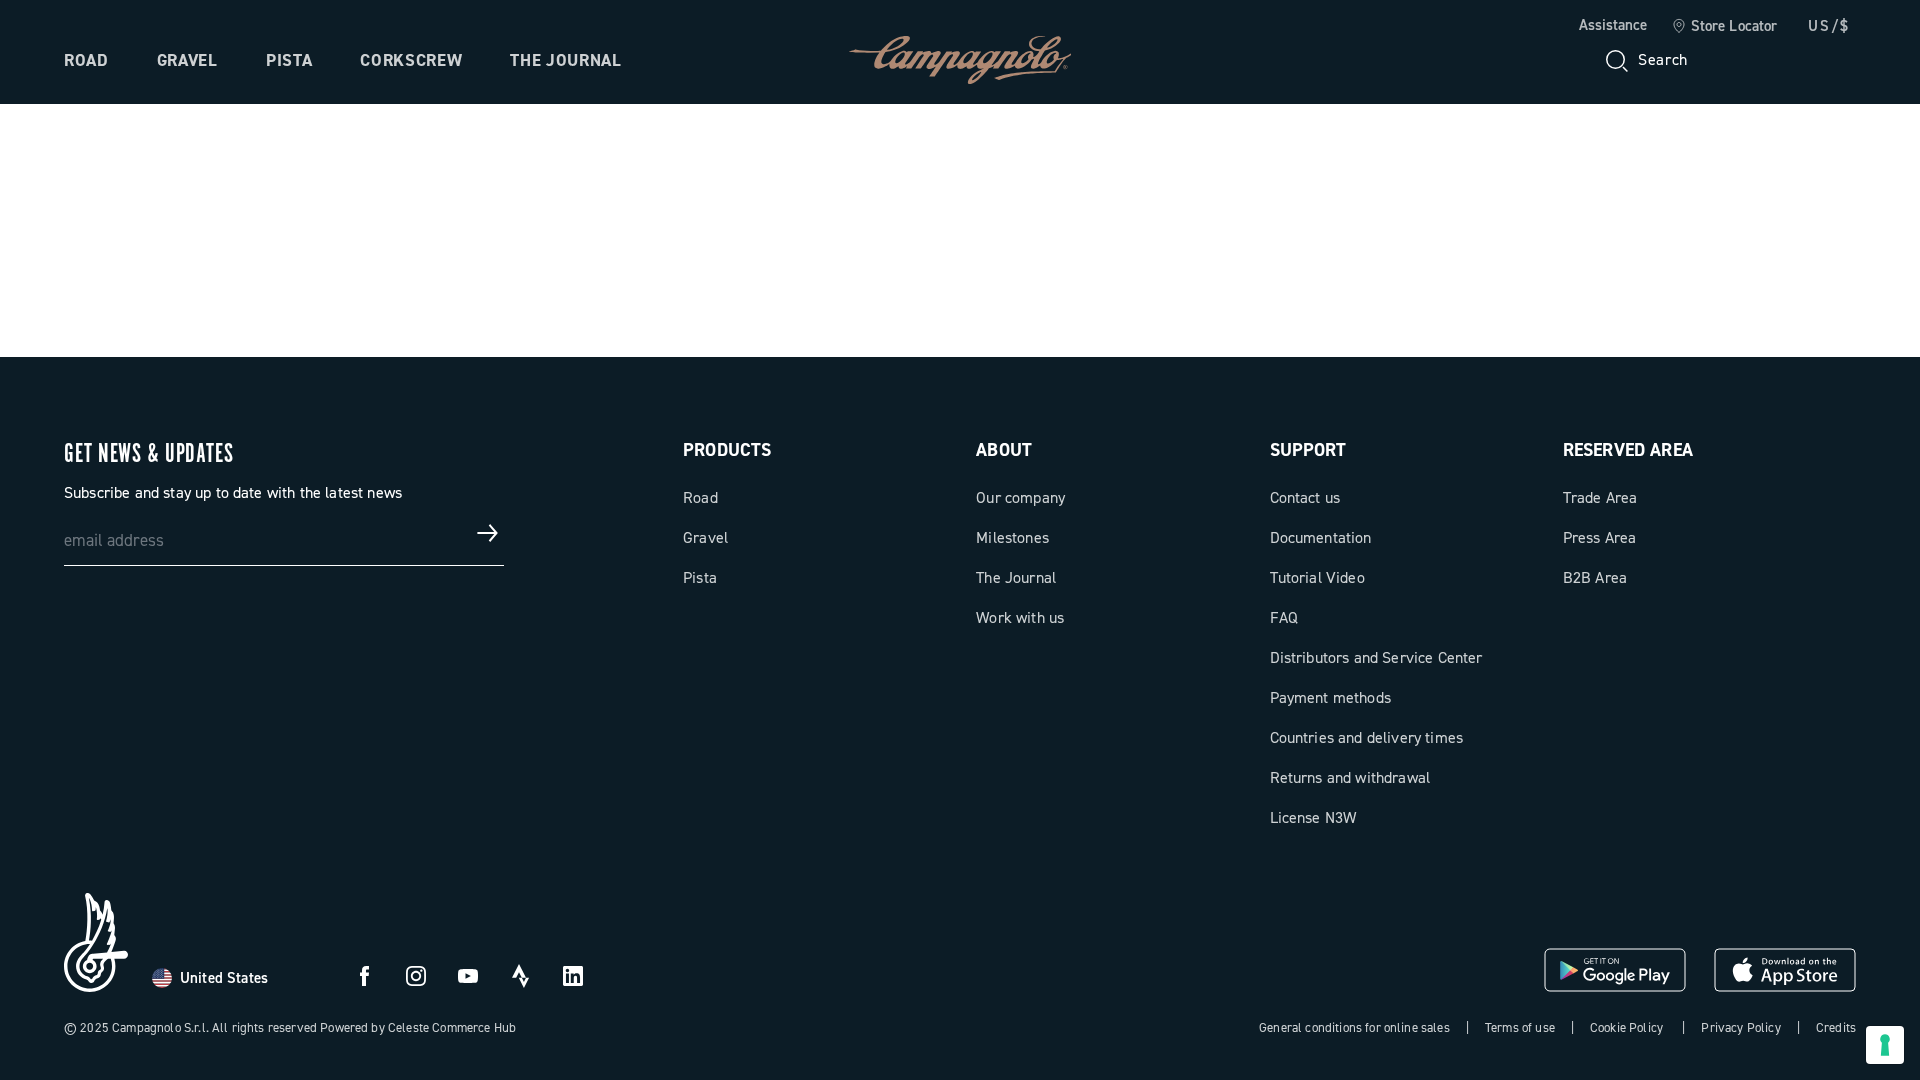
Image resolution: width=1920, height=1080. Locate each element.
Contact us (1305, 497)
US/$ (1829, 26)
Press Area (1600, 537)
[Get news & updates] (488, 533)
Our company (1020, 497)
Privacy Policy (1740, 1027)
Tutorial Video (1317, 577)
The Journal (565, 60)
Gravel (187, 60)
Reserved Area (1628, 450)
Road (86, 60)
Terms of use (1520, 1027)
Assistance (1613, 25)
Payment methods (1330, 697)
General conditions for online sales (1354, 1027)
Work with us (1020, 617)
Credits (1836, 1027)
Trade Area (1600, 497)
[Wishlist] (1744, 60)
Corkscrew (411, 60)
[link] (1724, 27)
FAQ (1284, 617)
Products (727, 450)
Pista (289, 60)
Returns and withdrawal (1350, 777)
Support (1308, 450)
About (1004, 450)
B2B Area (1595, 577)
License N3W (1313, 817)
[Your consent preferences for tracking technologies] (1885, 1045)
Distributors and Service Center (1376, 657)
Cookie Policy (1626, 1027)
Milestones (1012, 537)
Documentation (1321, 537)
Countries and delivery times (1366, 737)
